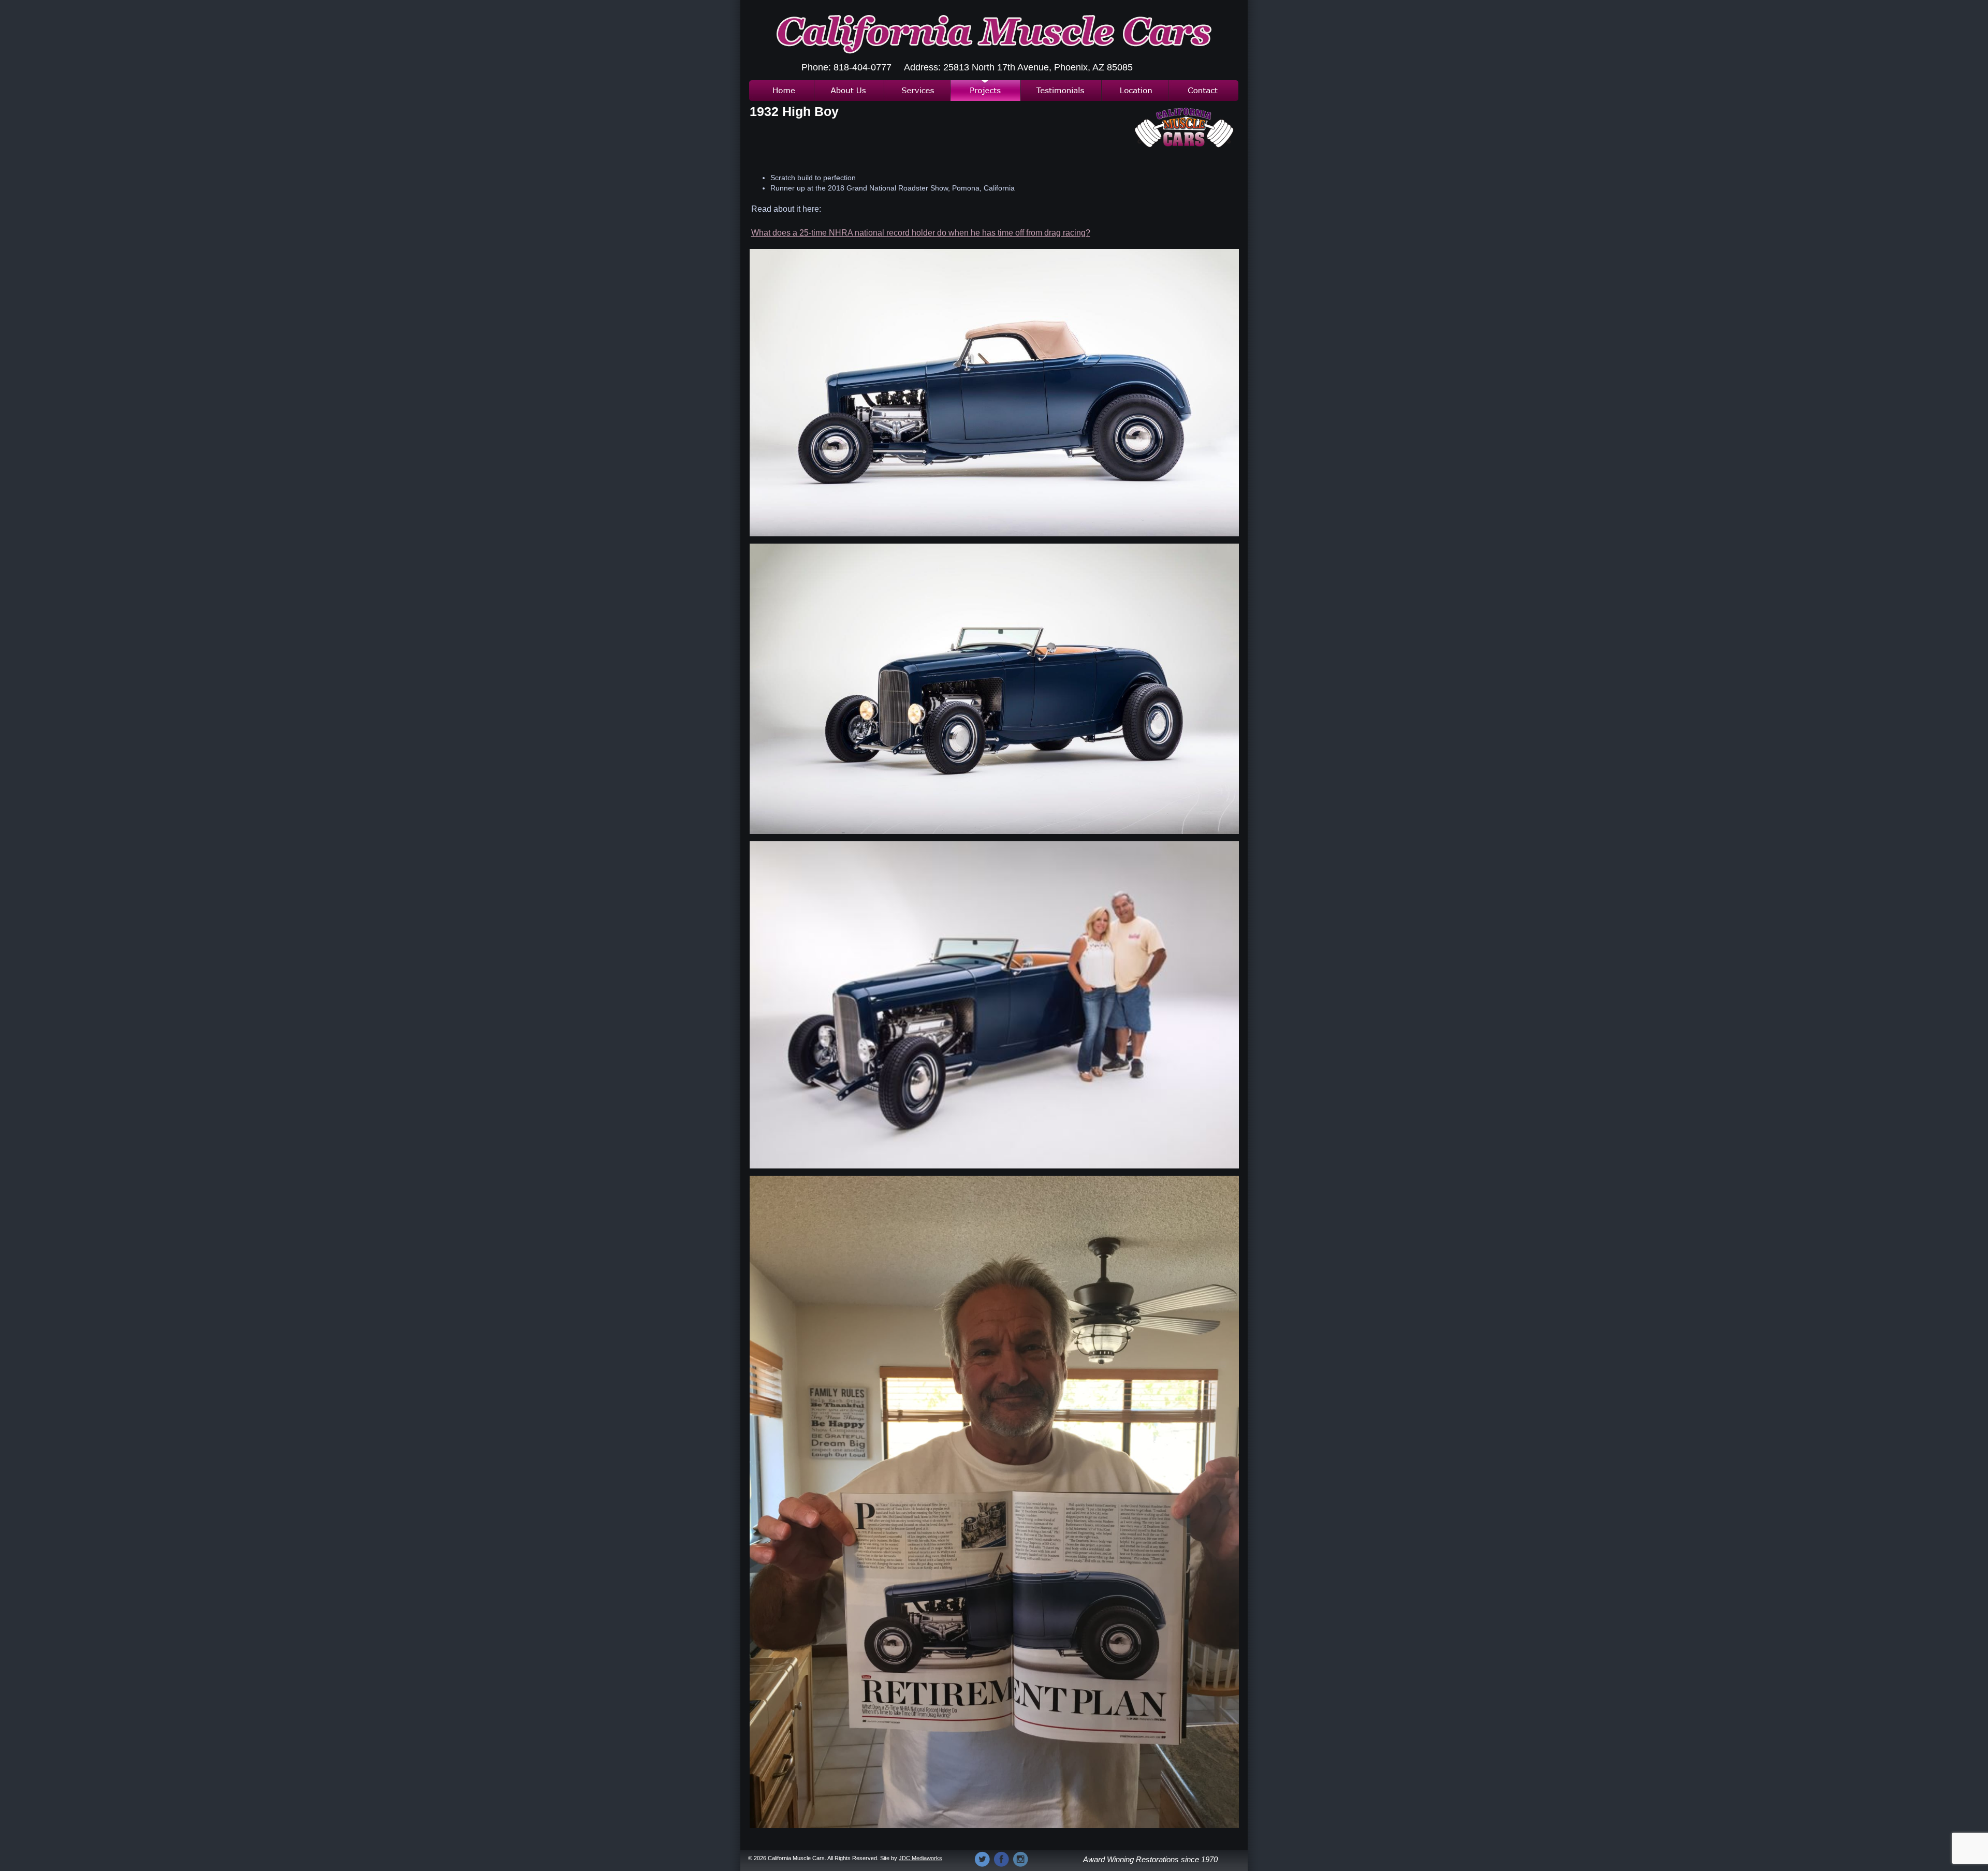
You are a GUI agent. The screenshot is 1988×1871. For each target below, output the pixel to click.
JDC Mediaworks (920, 1858)
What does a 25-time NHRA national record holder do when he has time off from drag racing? (921, 233)
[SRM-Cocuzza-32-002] (994, 393)
